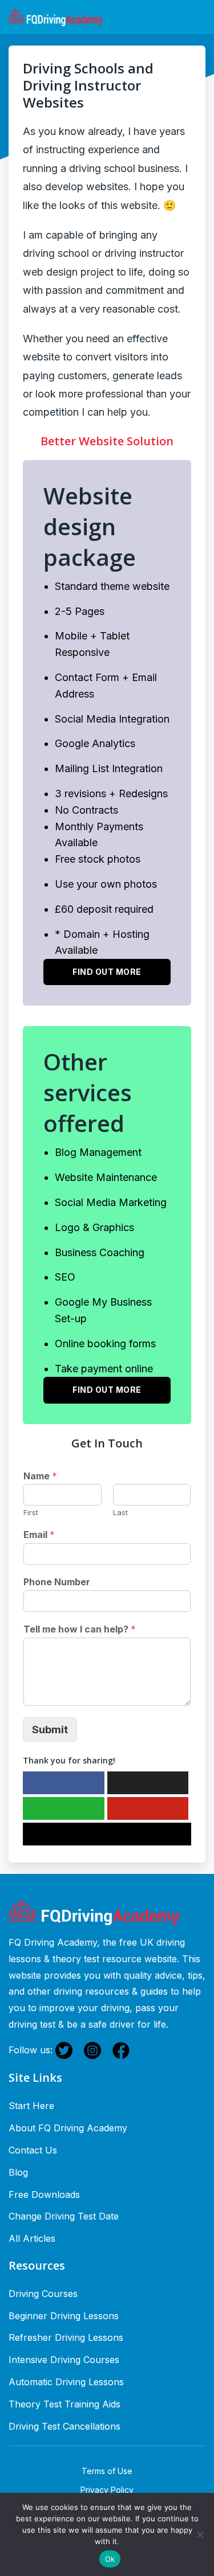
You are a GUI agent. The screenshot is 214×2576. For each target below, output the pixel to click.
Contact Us (33, 2150)
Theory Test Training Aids (64, 2404)
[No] (200, 2534)
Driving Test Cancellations (64, 2426)
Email (39, 1535)
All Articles (32, 2238)
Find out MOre (107, 1390)
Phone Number (57, 1582)
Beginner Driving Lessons (64, 2316)
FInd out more (107, 972)
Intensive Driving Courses (64, 2360)
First (31, 1512)
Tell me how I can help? (80, 1629)
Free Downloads (44, 2194)
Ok (110, 2559)
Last (120, 1512)
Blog (18, 2172)
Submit (50, 1730)
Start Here (31, 2106)
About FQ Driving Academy (68, 2128)
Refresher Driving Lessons (66, 2337)
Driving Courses (43, 2294)
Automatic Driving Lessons (66, 2382)
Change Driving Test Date (64, 2216)
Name (40, 1476)
